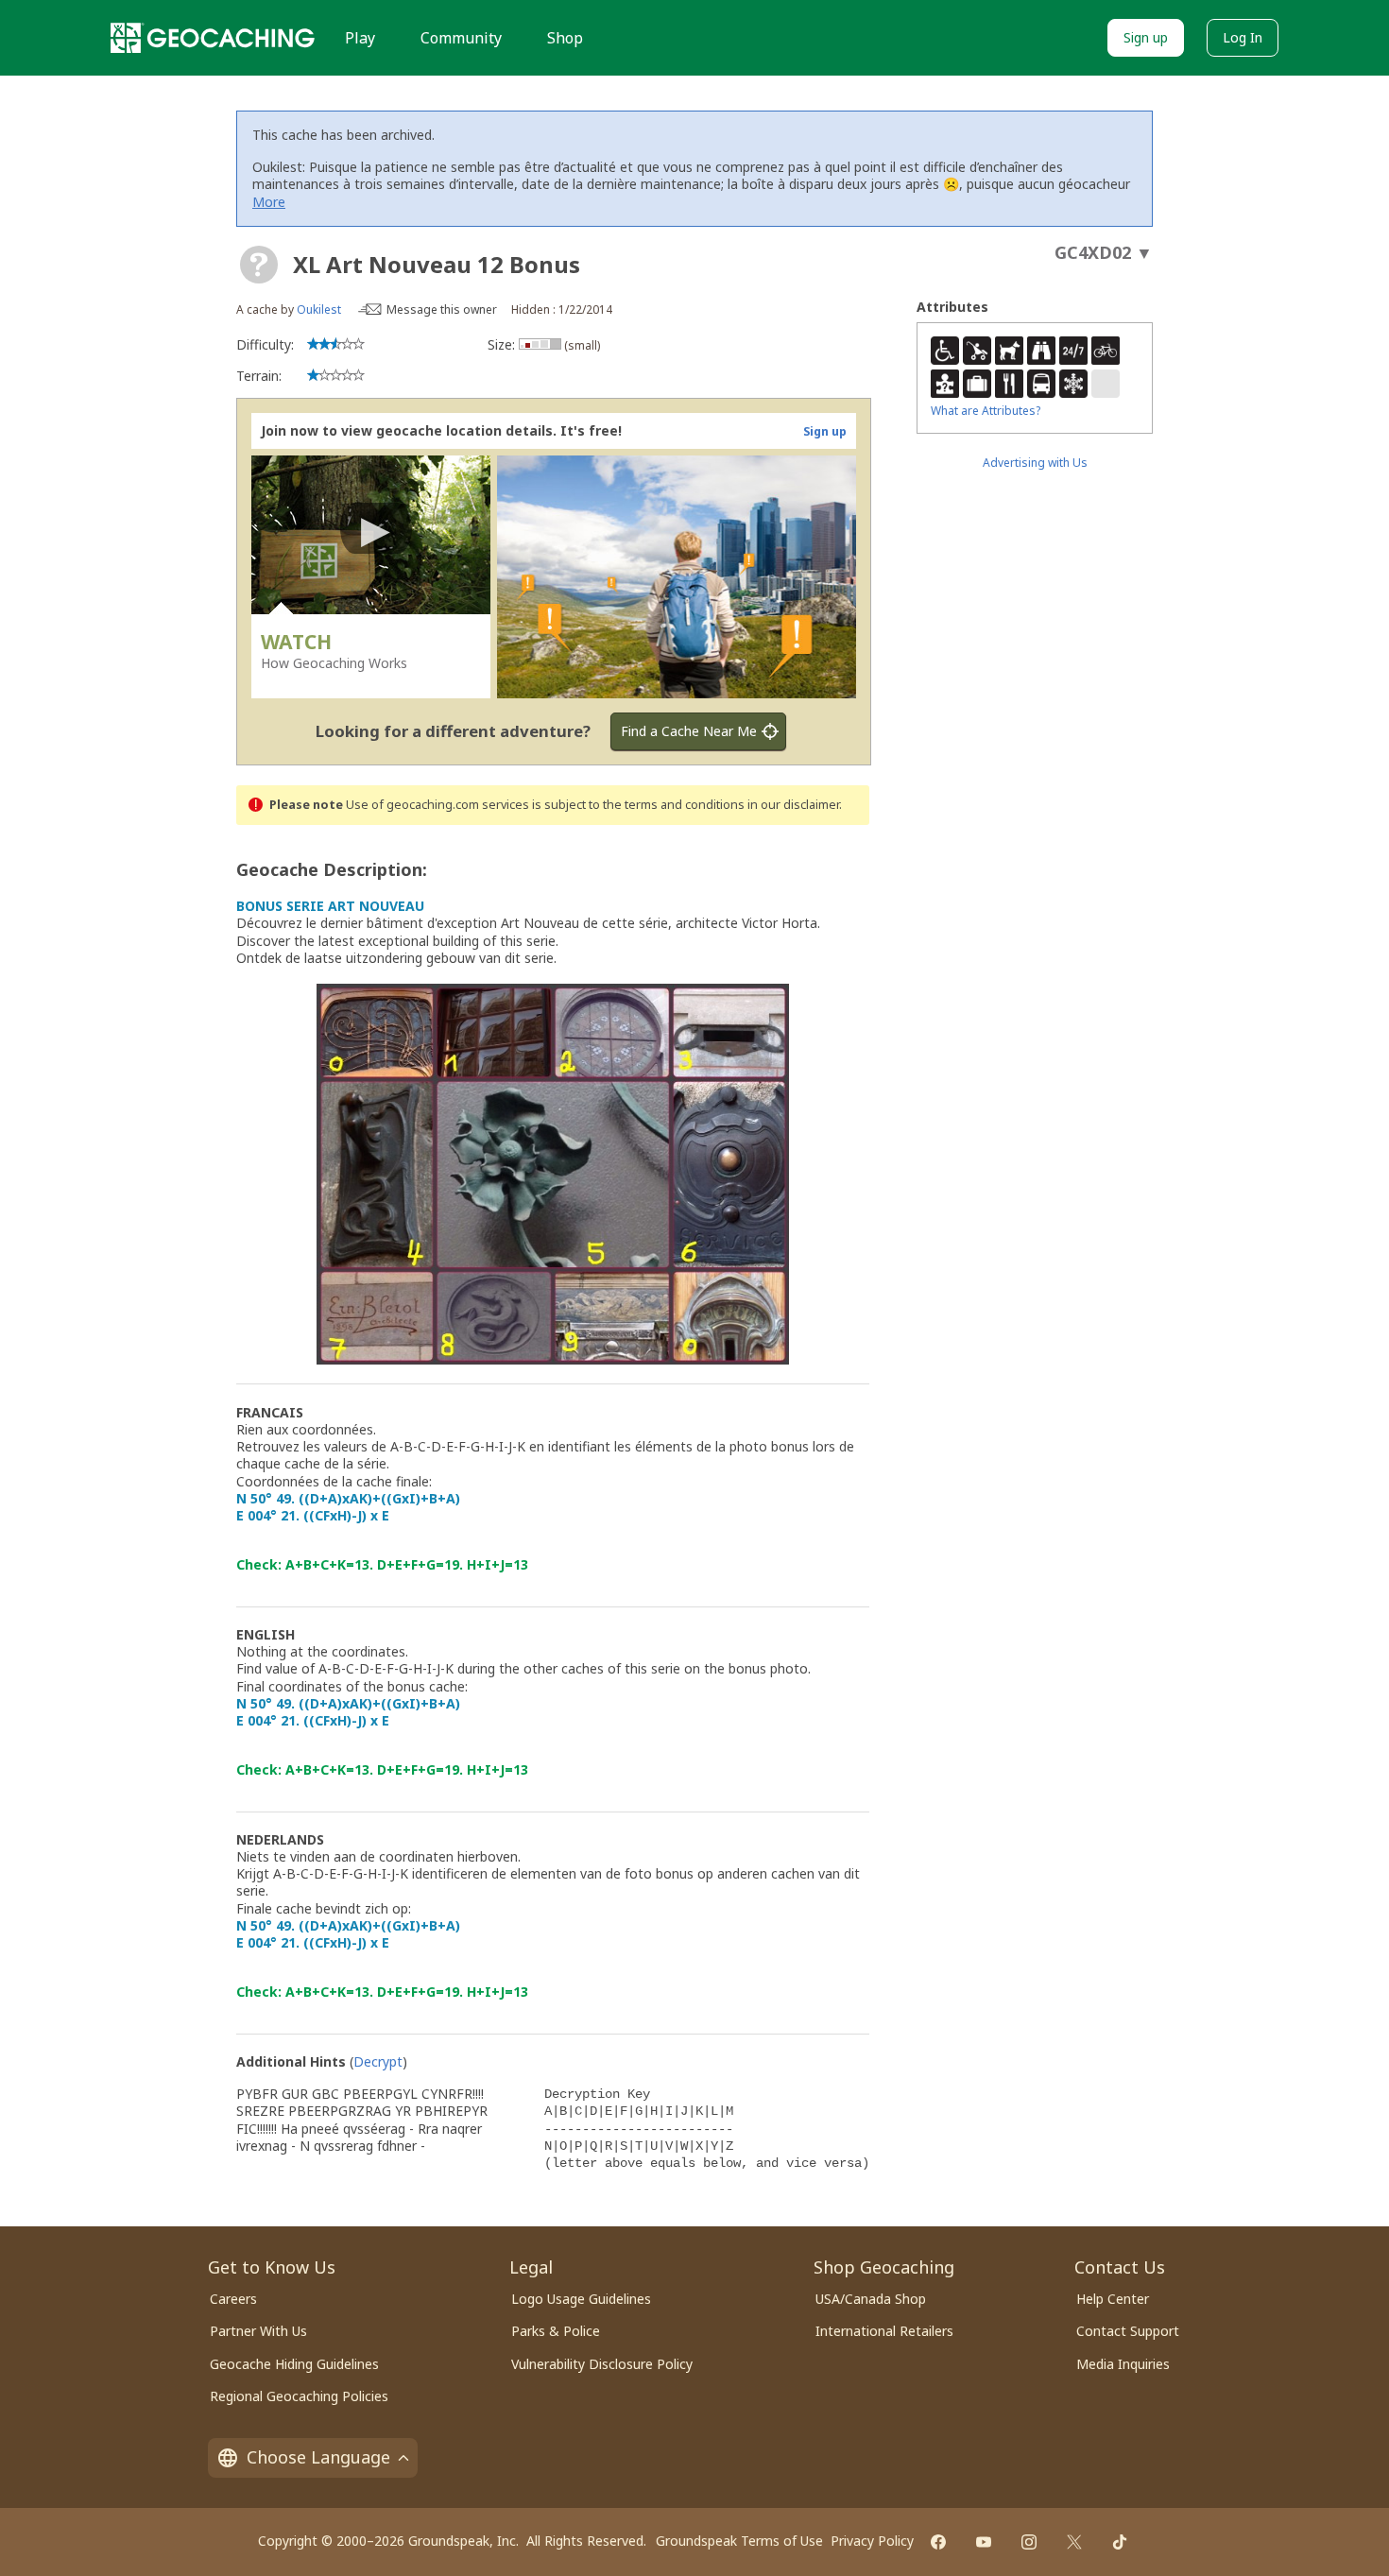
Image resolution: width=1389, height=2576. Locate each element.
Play (360, 38)
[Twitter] (1074, 2542)
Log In (1243, 37)
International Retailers (884, 2331)
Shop (565, 38)
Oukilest (319, 309)
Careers (233, 2299)
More (269, 202)
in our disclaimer (793, 805)
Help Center (1113, 2299)
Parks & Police (556, 2331)
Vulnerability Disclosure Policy (602, 2364)
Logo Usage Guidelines (581, 2299)
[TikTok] (1120, 2542)
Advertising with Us (1035, 463)
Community (461, 38)
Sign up (1146, 37)
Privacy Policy (872, 2541)
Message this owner (442, 309)
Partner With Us (258, 2331)
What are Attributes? (986, 411)
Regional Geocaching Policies (299, 2396)
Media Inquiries (1123, 2364)
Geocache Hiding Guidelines (294, 2364)
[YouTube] (984, 2542)
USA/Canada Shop (871, 2299)
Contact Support (1128, 2331)
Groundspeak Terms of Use (739, 2541)
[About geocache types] (259, 265)
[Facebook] (938, 2542)
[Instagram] (1029, 2542)
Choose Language (318, 2457)
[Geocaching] (213, 38)
